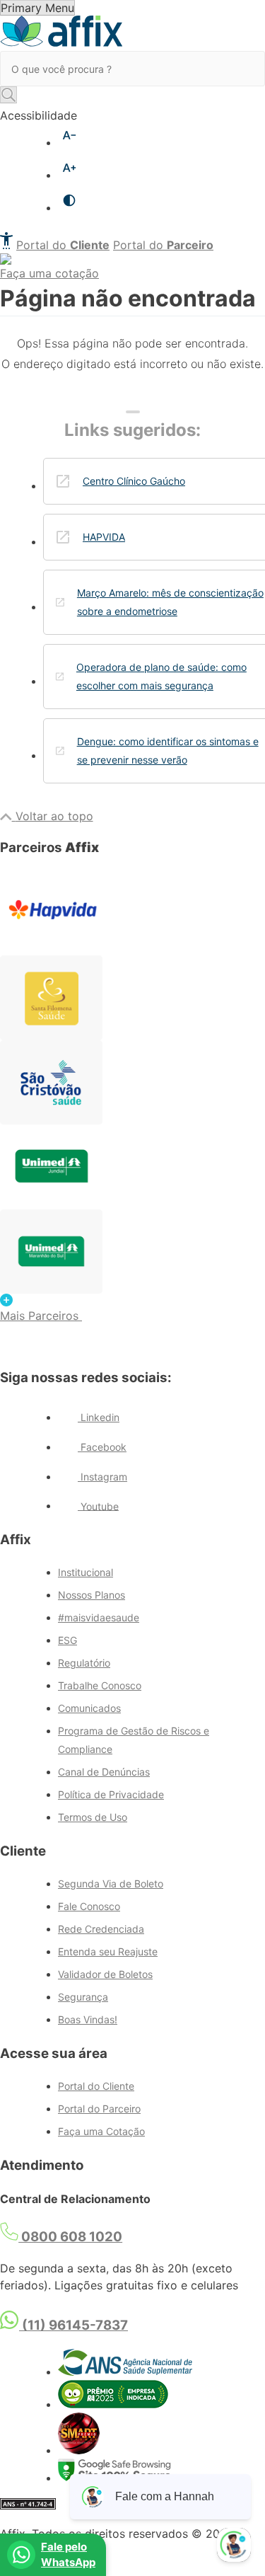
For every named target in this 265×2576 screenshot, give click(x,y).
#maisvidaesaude (99, 1617)
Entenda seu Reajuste (108, 1951)
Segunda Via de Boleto (111, 1884)
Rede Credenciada (101, 1929)
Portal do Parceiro (99, 2109)
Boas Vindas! (88, 2019)
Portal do (63, 245)
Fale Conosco (89, 1906)
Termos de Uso (93, 1817)
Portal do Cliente (96, 2086)
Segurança (83, 1997)
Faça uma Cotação (101, 2131)
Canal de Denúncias (104, 1772)
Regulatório (84, 1663)
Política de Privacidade (111, 1794)
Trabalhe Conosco (100, 1685)
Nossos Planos (92, 1595)
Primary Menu (37, 8)
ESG (67, 1640)
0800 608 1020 (70, 2237)
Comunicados (89, 1708)
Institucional (86, 1572)
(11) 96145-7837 (73, 2325)
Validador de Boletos (105, 1974)
